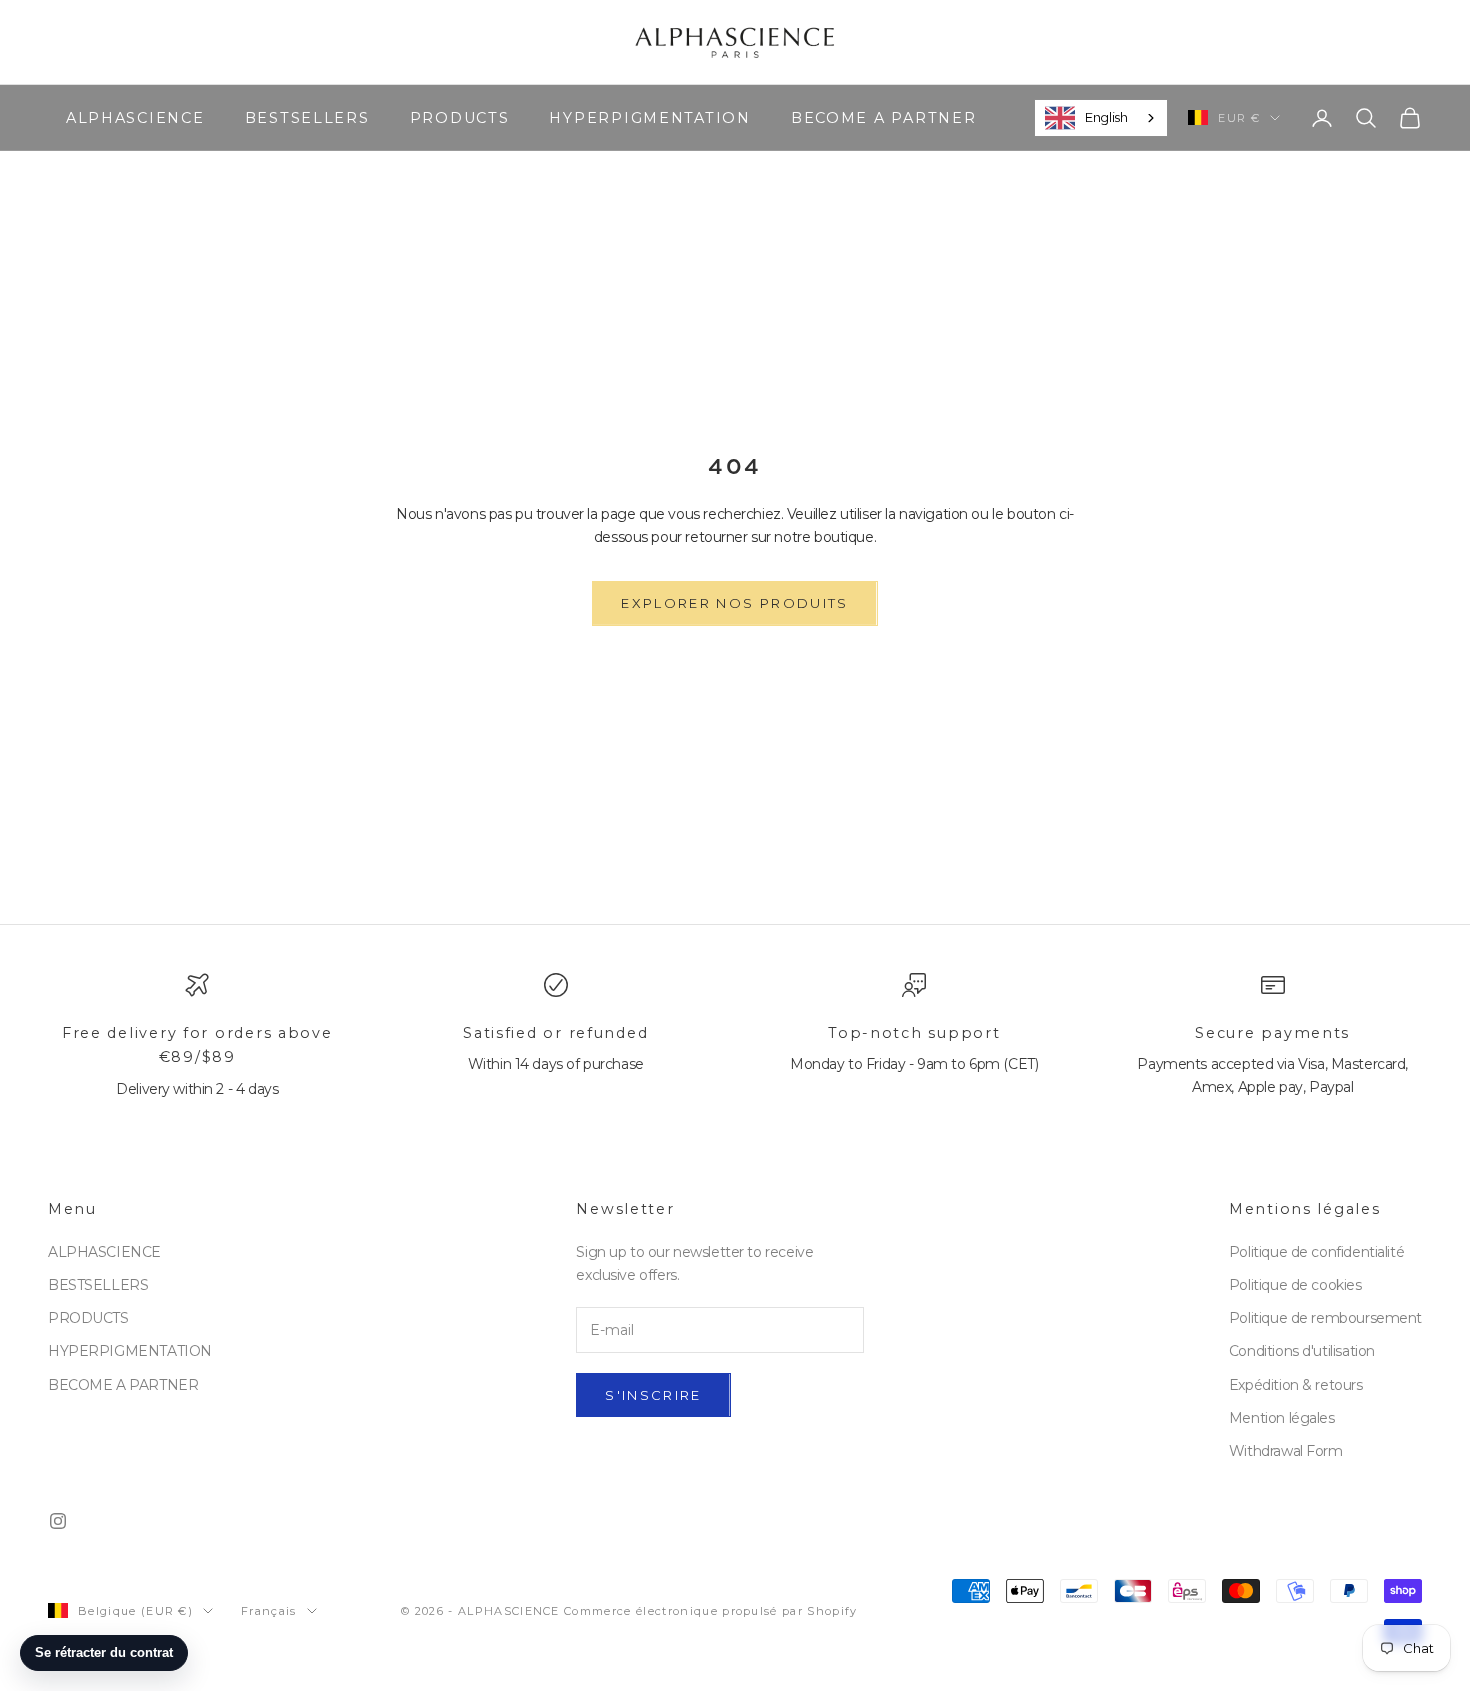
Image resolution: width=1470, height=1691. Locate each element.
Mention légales (1282, 1418)
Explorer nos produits (734, 603)
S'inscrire (653, 1395)
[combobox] (1101, 118)
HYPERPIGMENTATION (649, 117)
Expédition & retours (1296, 1385)
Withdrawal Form (1286, 1451)
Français (269, 1611)
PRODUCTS (460, 117)
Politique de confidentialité (1316, 1252)
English (1106, 117)
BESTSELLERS (307, 117)
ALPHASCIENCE (135, 117)
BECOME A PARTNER (884, 117)
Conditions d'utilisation (1302, 1351)
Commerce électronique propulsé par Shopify (710, 1611)
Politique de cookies (1295, 1285)
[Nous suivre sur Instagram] (58, 1521)
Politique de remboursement (1325, 1318)
